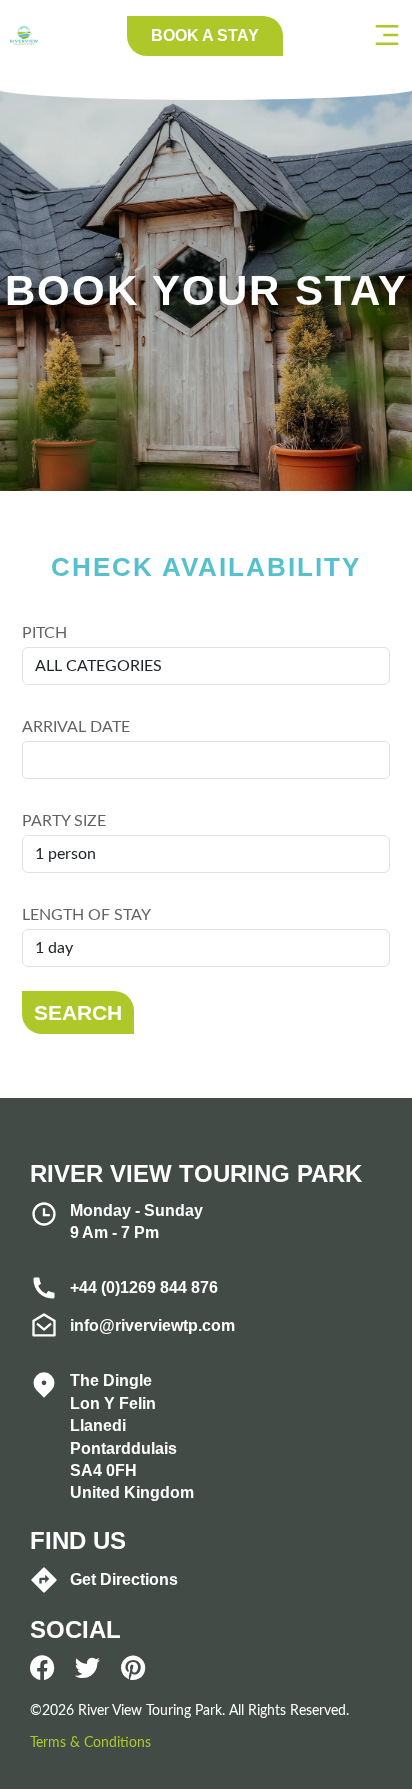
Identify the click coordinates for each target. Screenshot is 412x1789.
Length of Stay (86, 915)
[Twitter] (87, 1667)
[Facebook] (42, 1667)
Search (78, 1012)
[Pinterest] (132, 1667)
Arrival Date (76, 727)
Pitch (44, 633)
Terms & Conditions (90, 1743)
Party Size (64, 821)
